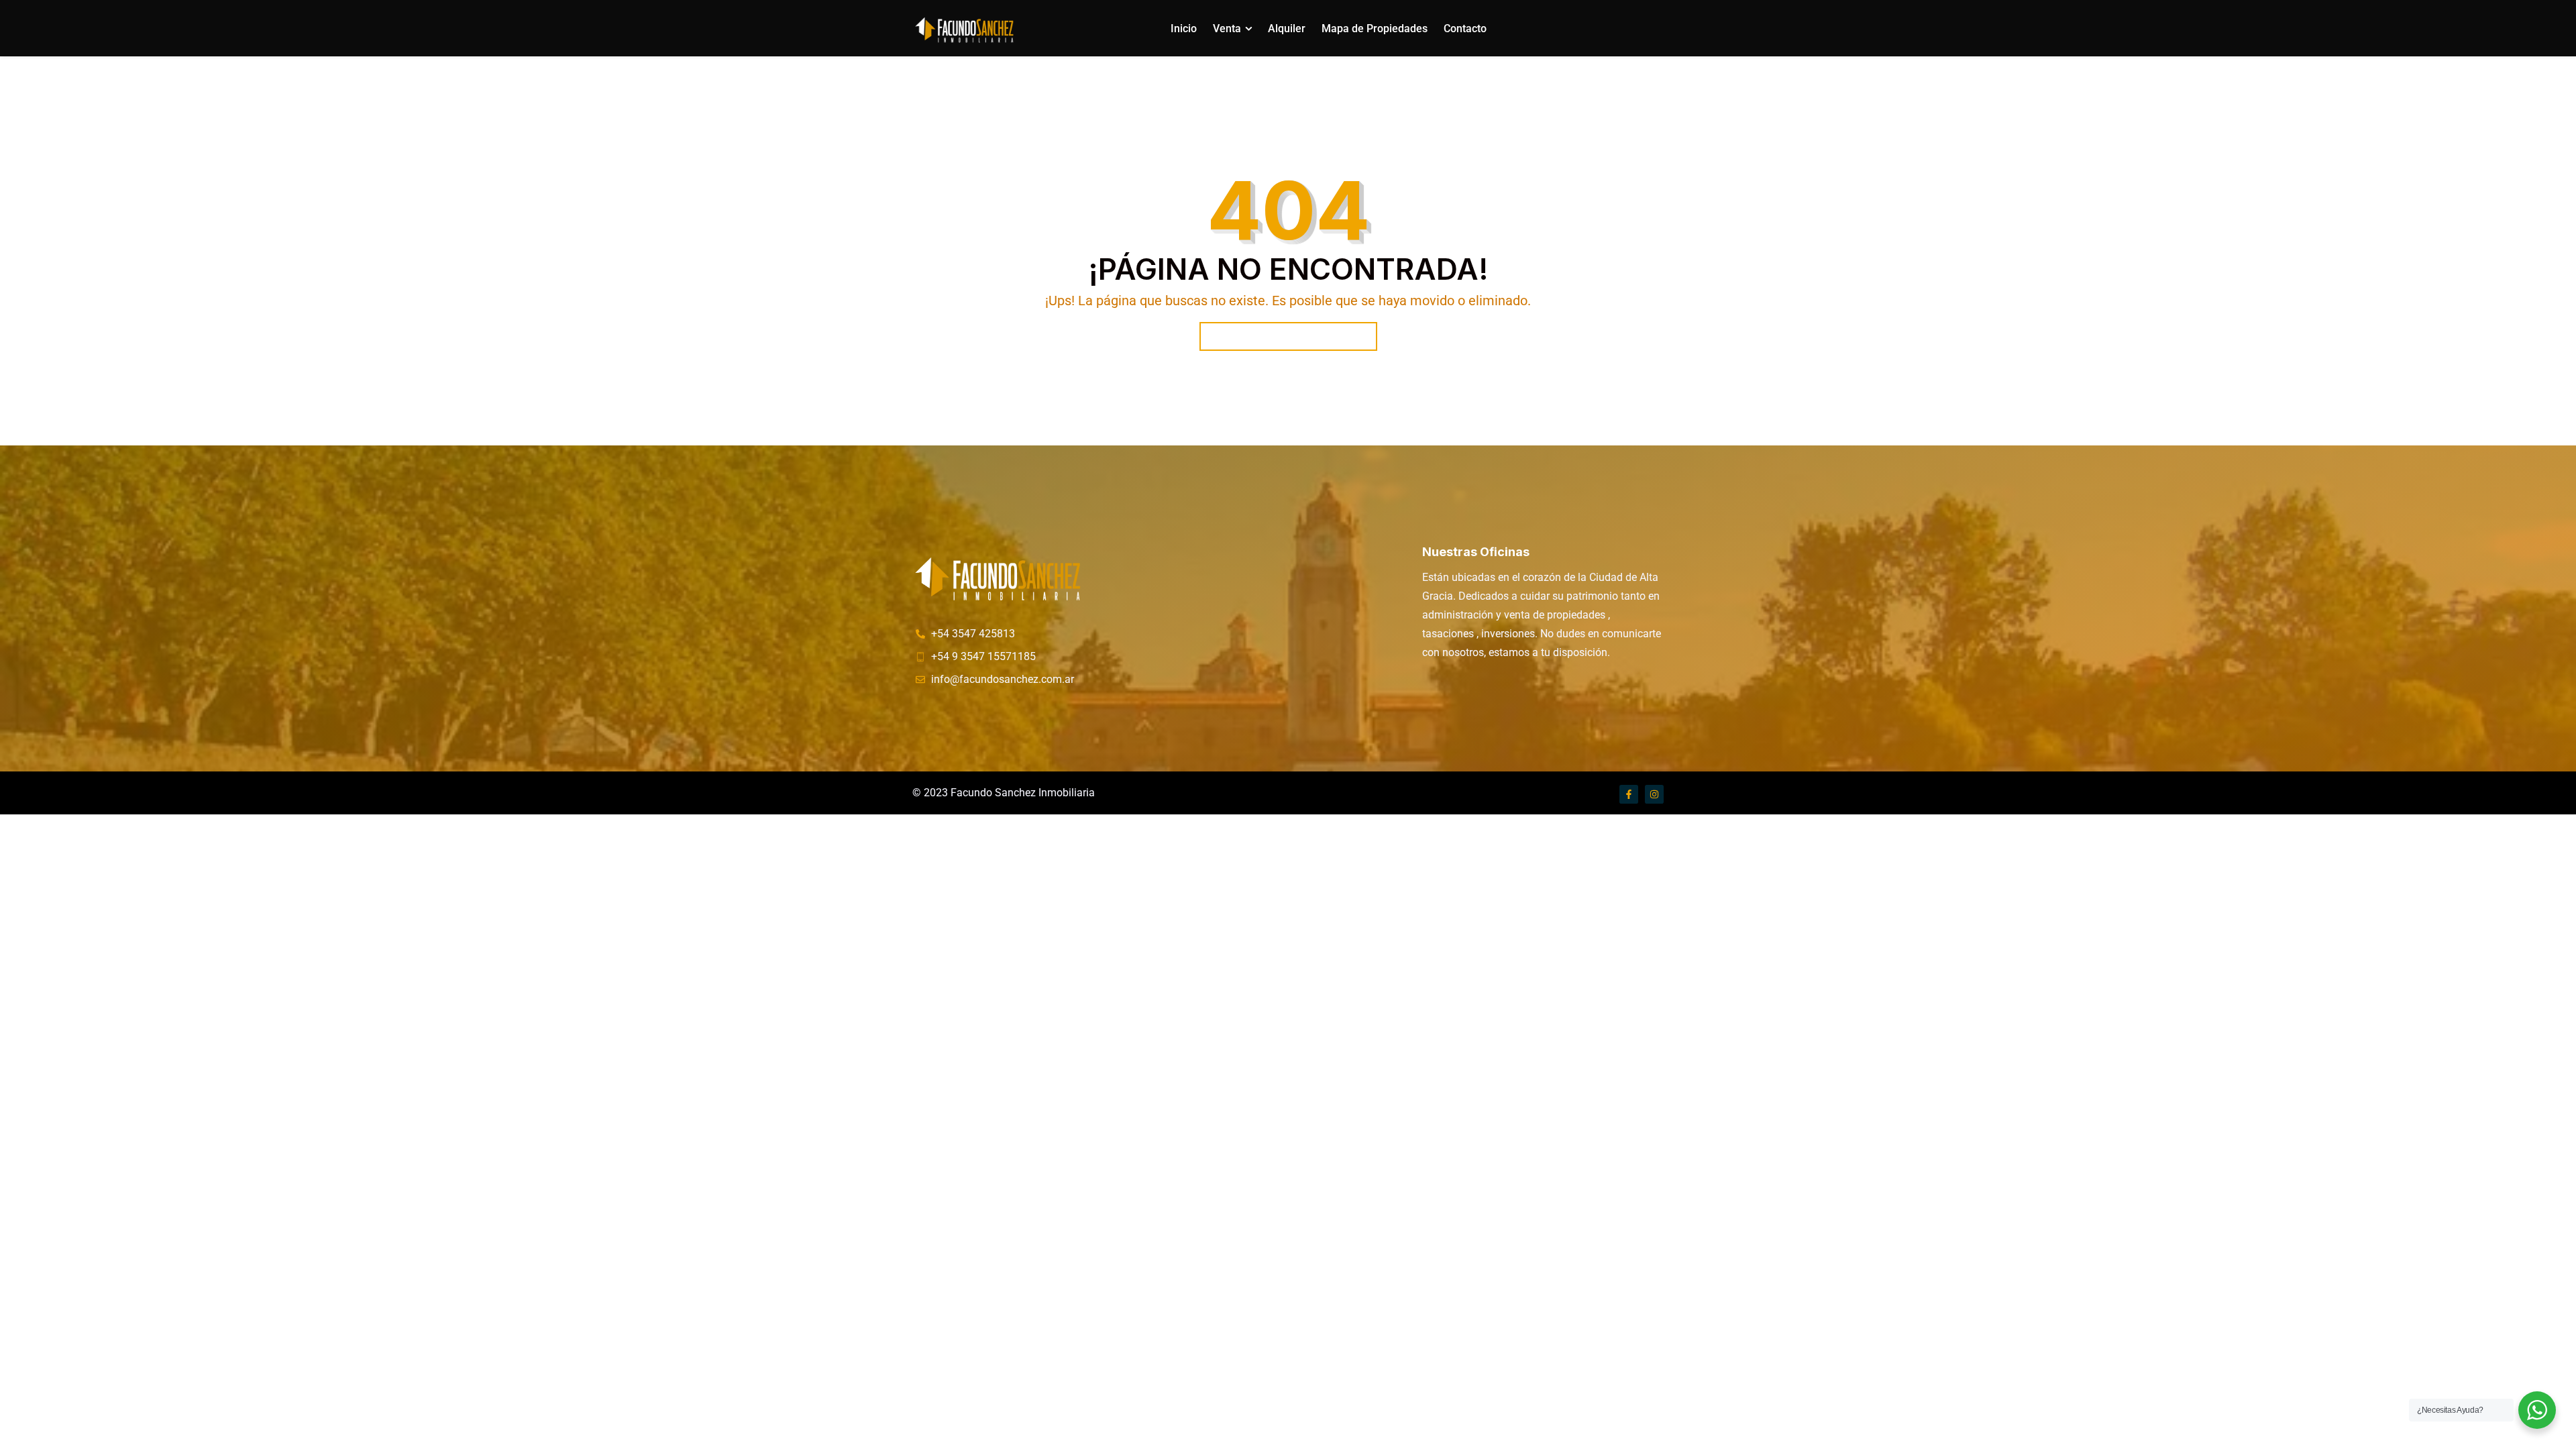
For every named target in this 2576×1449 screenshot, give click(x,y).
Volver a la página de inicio (1288, 336)
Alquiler (1287, 29)
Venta (1227, 29)
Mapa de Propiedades (1375, 29)
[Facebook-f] (1629, 794)
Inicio (1184, 29)
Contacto (1465, 29)
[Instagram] (1654, 794)
